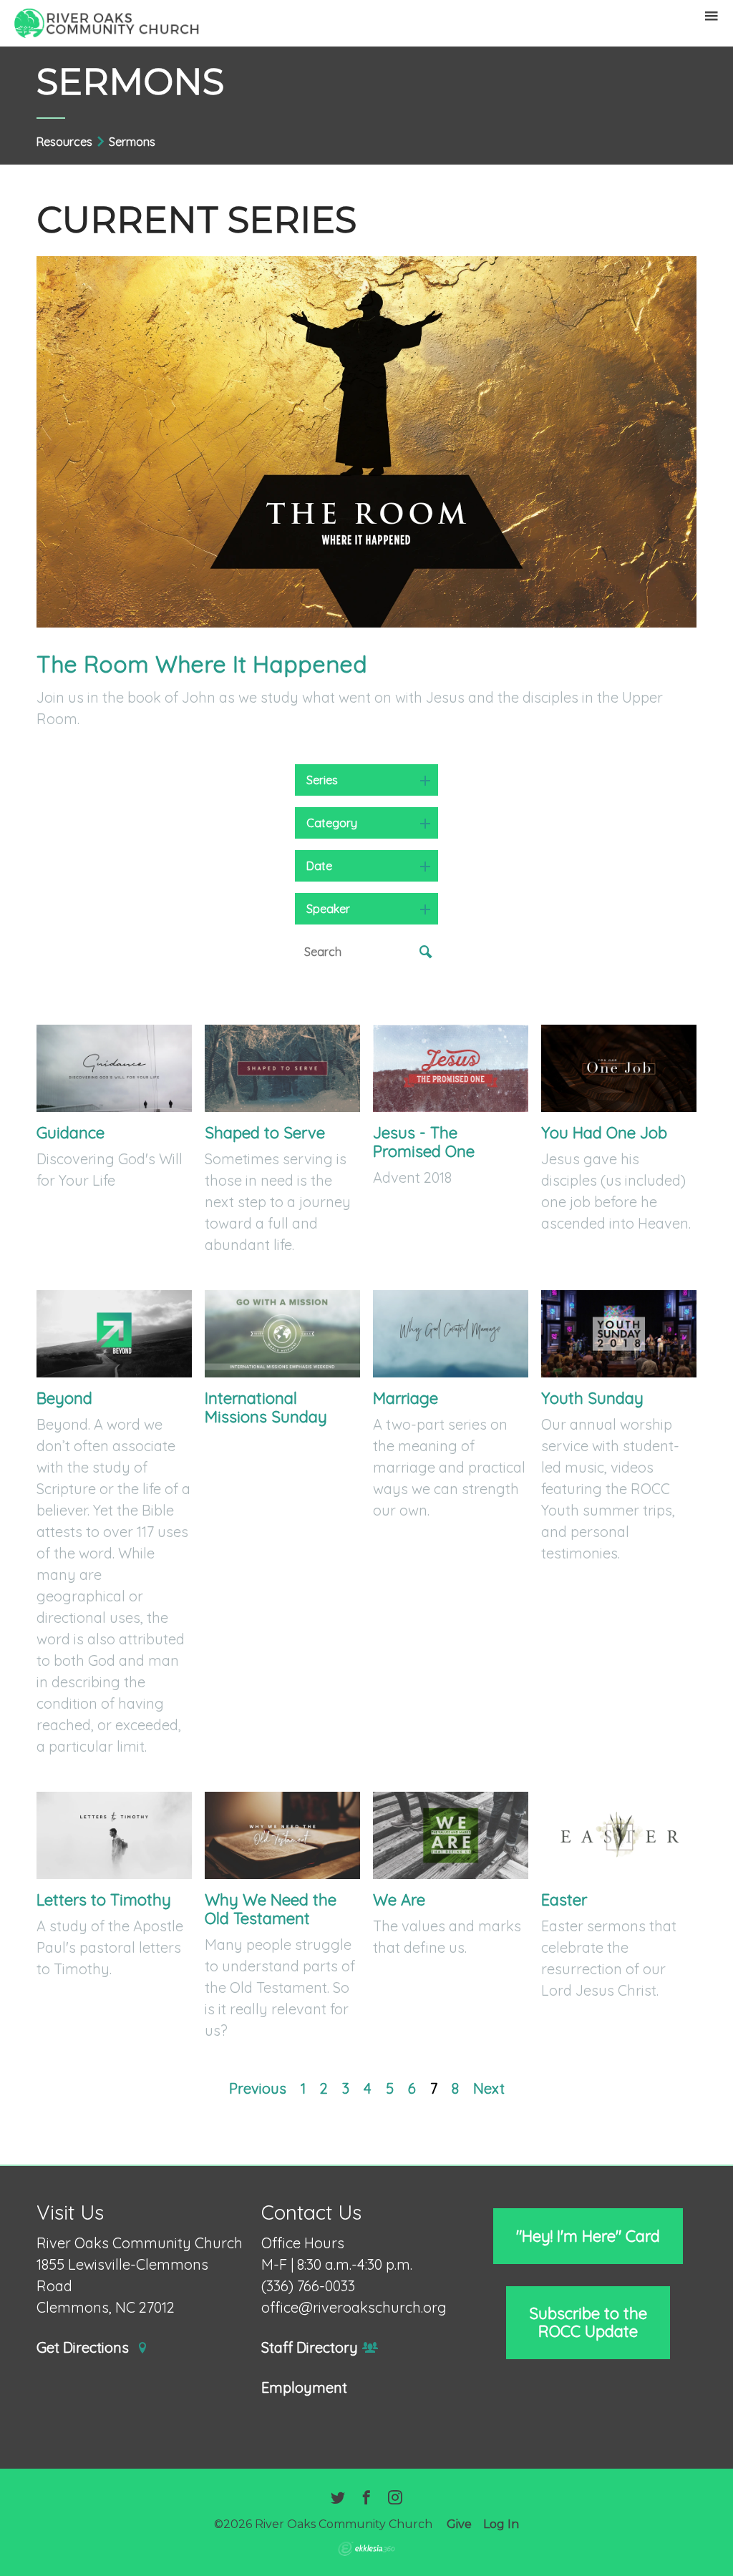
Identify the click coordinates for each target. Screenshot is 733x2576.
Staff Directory (310, 2348)
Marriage (406, 1398)
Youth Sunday (592, 1398)
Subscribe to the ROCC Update (588, 2322)
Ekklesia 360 (366, 2549)
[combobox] (366, 780)
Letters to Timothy (104, 1900)
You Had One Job (604, 1133)
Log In (501, 2524)
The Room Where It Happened (202, 664)
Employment (304, 2388)
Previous (258, 2088)
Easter (564, 1900)
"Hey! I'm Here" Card (588, 2236)
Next (489, 2088)
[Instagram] (395, 2499)
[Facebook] (366, 2499)
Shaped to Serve (265, 1133)
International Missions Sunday (266, 1407)
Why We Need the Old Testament (271, 1909)
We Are (399, 1900)
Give (459, 2524)
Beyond (64, 1398)
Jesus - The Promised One (424, 1142)
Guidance (71, 1133)
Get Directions (84, 2348)
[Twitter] (338, 2499)
